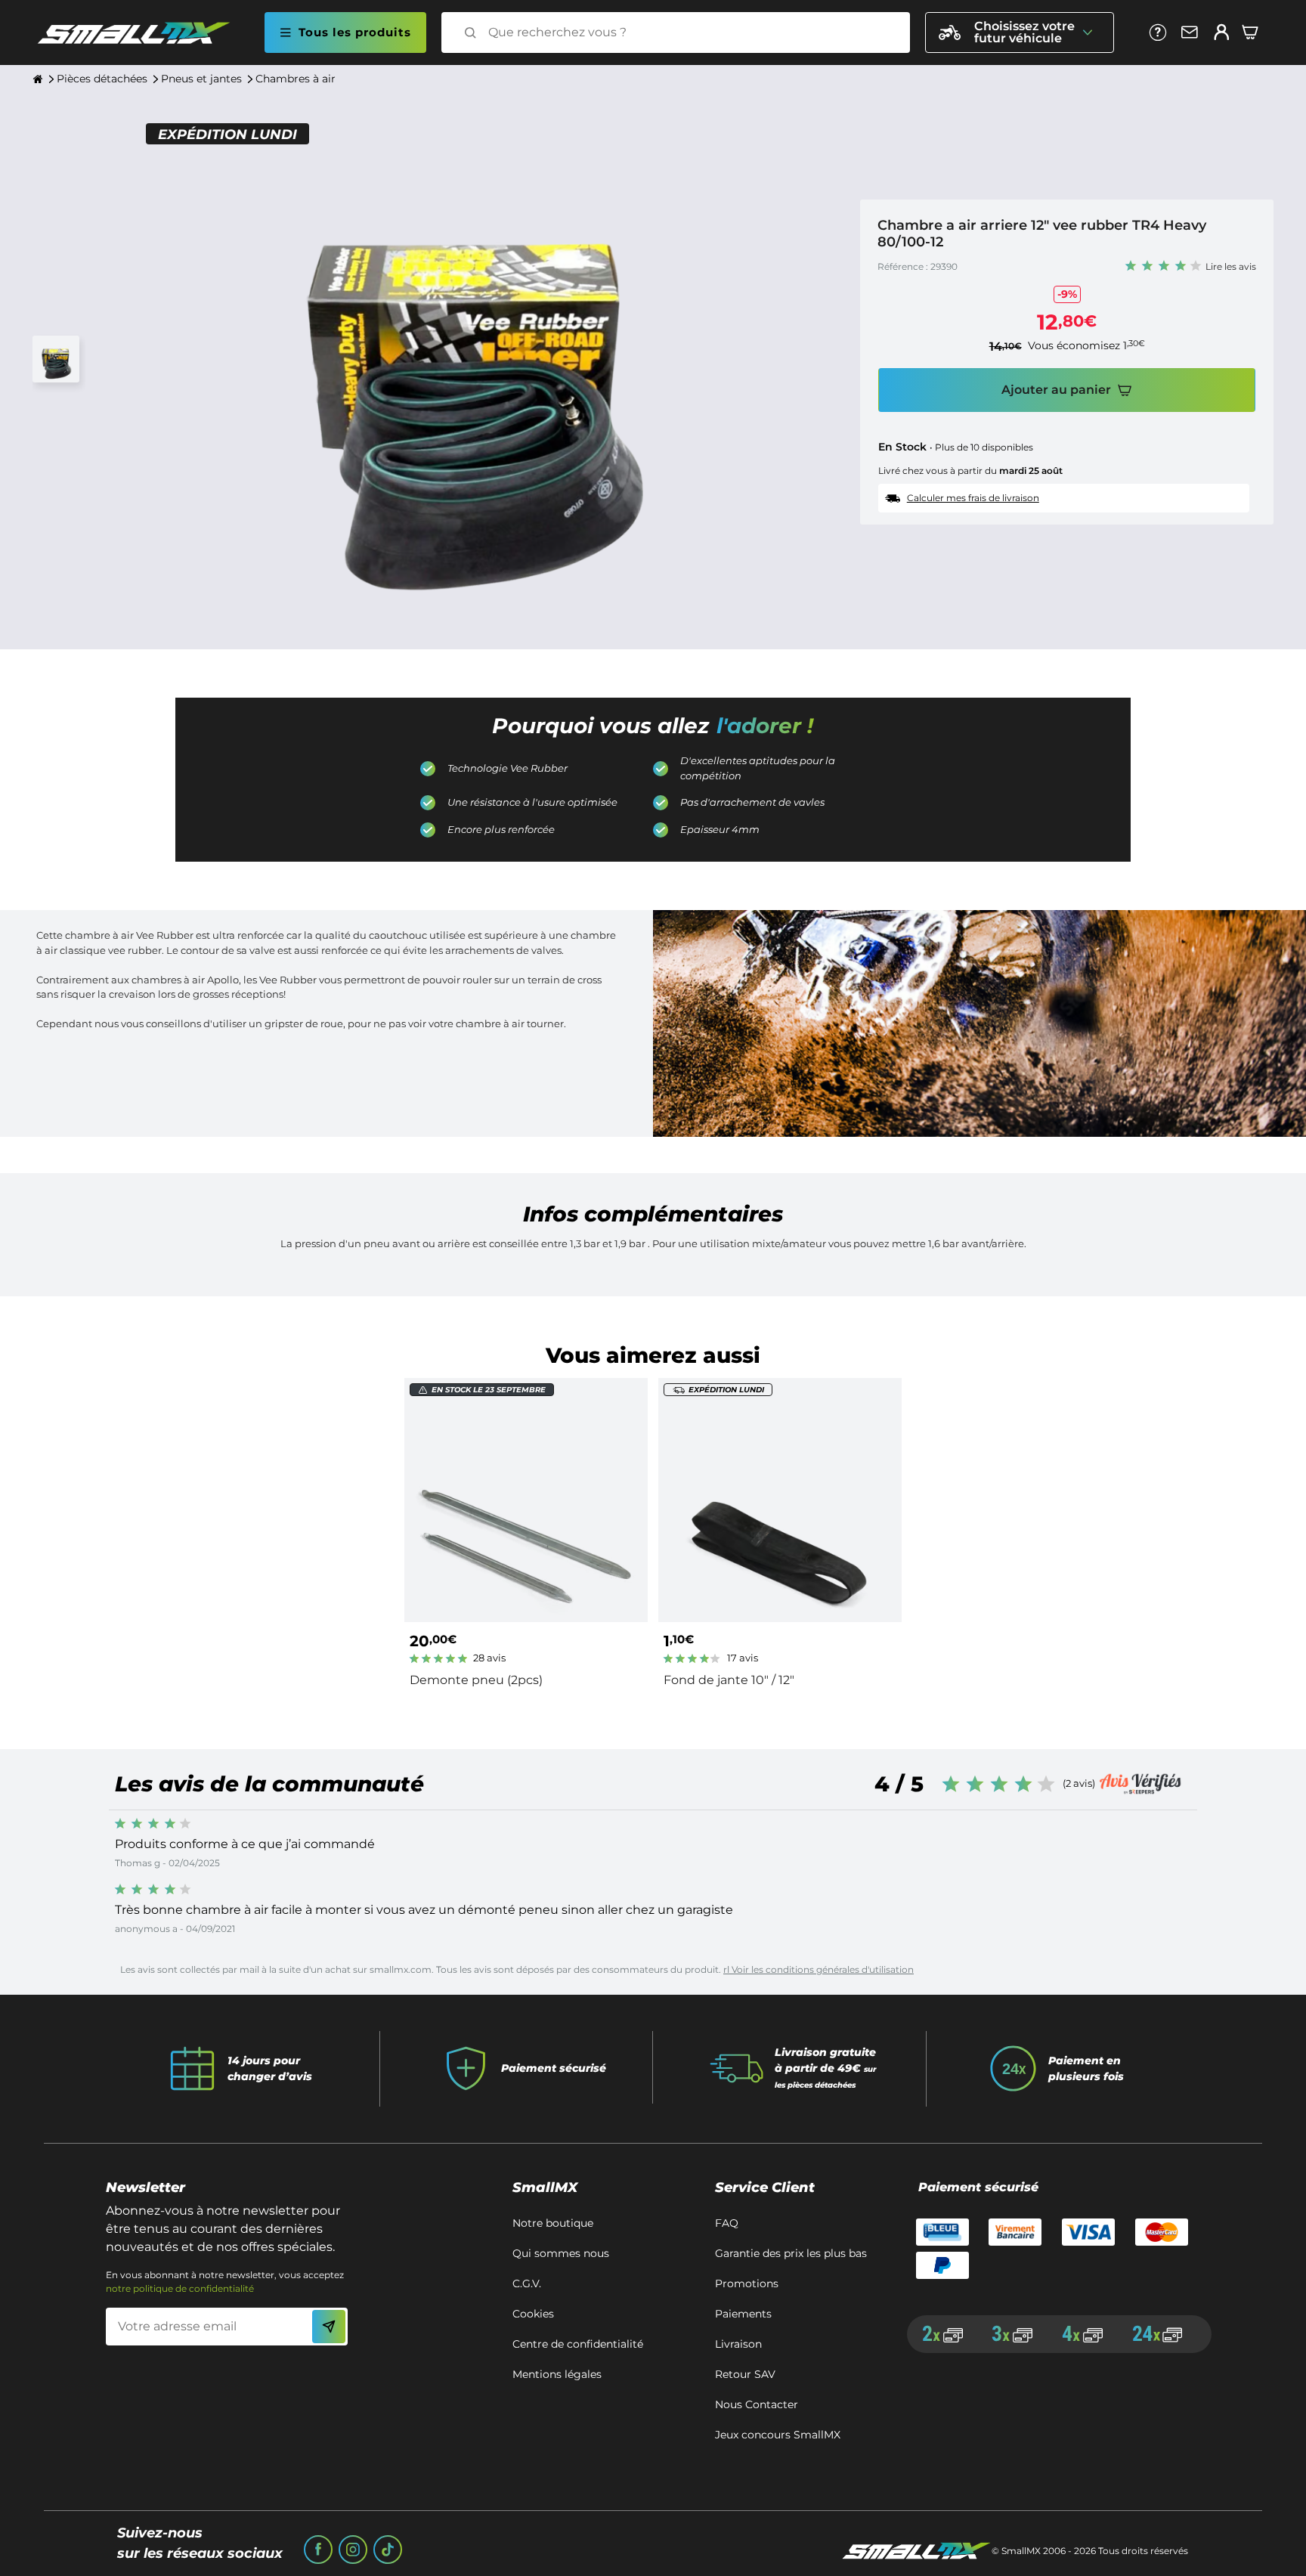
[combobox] (689, 33)
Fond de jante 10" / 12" (729, 1680)
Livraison (738, 2344)
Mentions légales (557, 2374)
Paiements (743, 2314)
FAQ (727, 2223)
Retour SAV (745, 2374)
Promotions (747, 2283)
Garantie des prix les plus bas (791, 2253)
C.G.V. (527, 2283)
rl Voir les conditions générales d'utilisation (819, 1969)
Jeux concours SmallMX (778, 2435)
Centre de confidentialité (578, 2344)
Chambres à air (296, 79)
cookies (533, 2314)
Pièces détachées (102, 79)
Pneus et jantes (201, 79)
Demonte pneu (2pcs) (476, 1680)
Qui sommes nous (561, 2253)
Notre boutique (553, 2223)
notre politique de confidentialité (180, 2288)
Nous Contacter (757, 2404)
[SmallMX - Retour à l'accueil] (143, 33)
